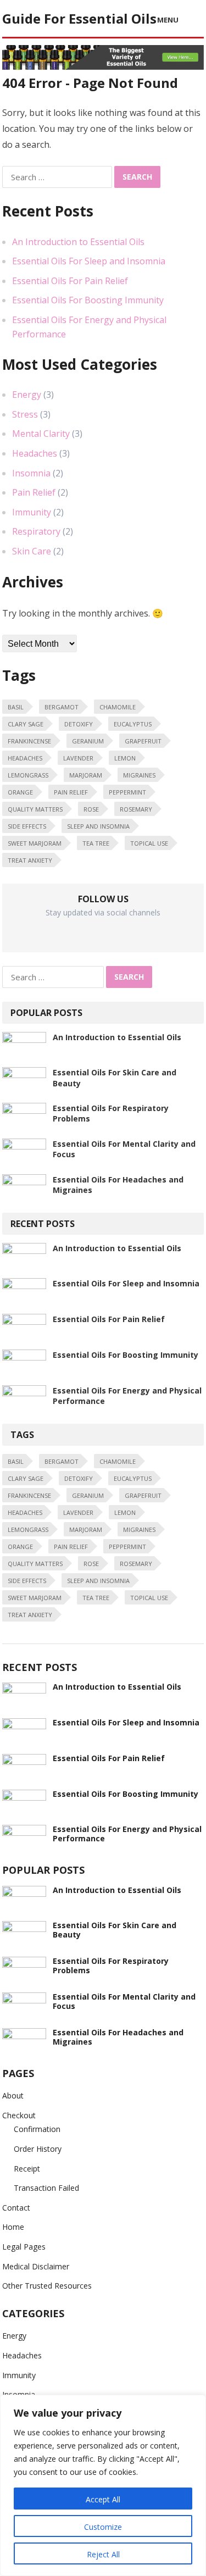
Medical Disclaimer (36, 2266)
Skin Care (32, 551)
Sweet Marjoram (35, 843)
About (13, 2095)
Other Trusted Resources (47, 2286)
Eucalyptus (133, 724)
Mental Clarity (41, 434)
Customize (103, 2527)
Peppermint (127, 792)
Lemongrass (28, 775)
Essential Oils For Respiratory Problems (111, 1966)
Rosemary (136, 809)
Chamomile (118, 707)
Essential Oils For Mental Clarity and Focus (124, 2001)
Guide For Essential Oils (79, 18)
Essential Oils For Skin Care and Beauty (115, 1930)
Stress (25, 414)
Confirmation (37, 2129)
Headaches (35, 453)
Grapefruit (143, 741)
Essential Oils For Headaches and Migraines (118, 2037)
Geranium (88, 741)
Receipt (27, 2169)
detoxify (79, 724)
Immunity (32, 512)
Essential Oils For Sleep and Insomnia (89, 261)
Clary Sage (26, 724)
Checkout (19, 2115)
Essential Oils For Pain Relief (70, 281)
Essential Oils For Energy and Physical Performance (127, 1834)
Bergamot (62, 707)
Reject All (103, 2554)
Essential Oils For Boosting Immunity (88, 300)
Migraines (139, 775)
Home (13, 2227)
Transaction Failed (46, 2188)
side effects (27, 826)
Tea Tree (96, 843)
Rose (91, 809)
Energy (27, 395)
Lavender (78, 758)
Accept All (103, 2499)
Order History (38, 2149)
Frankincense (29, 741)
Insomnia (31, 473)
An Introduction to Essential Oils (78, 242)
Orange (20, 792)
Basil (16, 707)
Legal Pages (24, 2247)
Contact (16, 2208)
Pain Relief (34, 492)
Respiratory (36, 531)
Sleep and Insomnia (98, 826)
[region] (103, 2485)
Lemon (125, 758)
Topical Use (149, 843)
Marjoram (86, 775)
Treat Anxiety (30, 860)
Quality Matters (35, 809)
